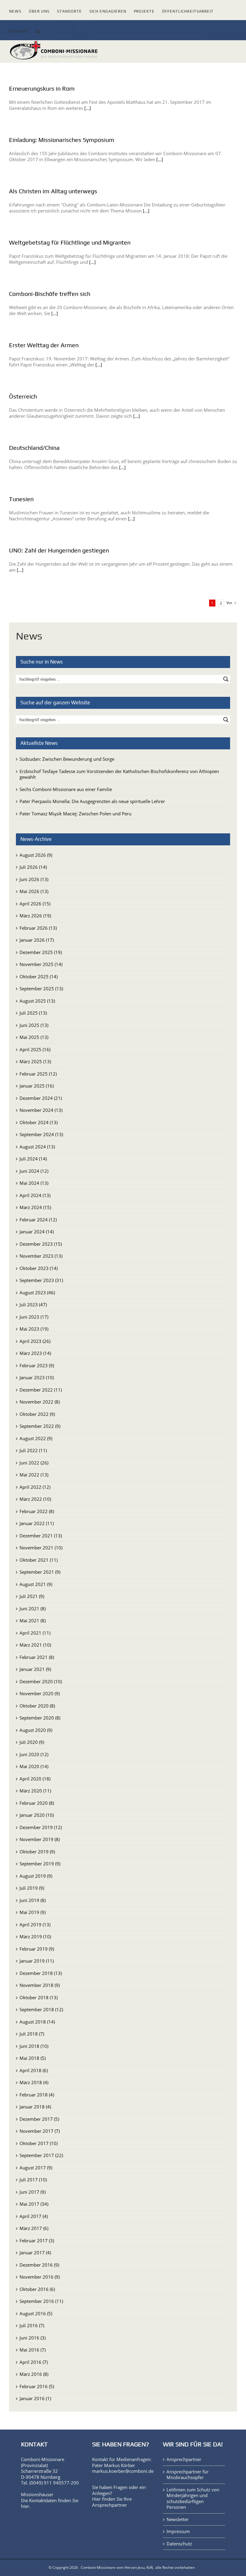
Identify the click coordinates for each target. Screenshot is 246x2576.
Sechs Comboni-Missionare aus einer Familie (66, 789)
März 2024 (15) (35, 1207)
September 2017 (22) (41, 2155)
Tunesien (21, 499)
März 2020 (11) (35, 1791)
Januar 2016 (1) (35, 2398)
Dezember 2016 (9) (39, 2265)
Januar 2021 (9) (35, 1669)
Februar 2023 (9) (37, 1365)
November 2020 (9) (40, 1693)
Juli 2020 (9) (32, 1742)
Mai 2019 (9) (33, 1912)
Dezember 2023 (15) (41, 1244)
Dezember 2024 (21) (41, 1098)
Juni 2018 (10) (34, 2046)
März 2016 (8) (34, 2374)
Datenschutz (179, 2544)
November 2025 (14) (41, 964)
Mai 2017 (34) (34, 2204)
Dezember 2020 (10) (41, 1681)
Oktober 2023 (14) (39, 1268)
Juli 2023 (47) (33, 1305)
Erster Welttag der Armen (44, 345)
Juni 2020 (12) (34, 1754)
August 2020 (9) (36, 1730)
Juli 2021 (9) (32, 1596)
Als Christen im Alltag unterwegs (53, 191)
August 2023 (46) (37, 1293)
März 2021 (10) (35, 1645)
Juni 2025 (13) (34, 1025)
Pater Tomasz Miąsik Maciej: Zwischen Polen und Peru (75, 814)
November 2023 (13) (41, 1256)
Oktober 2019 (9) (37, 1852)
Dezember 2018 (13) (41, 1973)
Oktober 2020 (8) (37, 1706)
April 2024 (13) (35, 1195)
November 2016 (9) (40, 2277)
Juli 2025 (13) (33, 1013)
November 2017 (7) (40, 2131)
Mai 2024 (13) (34, 1183)
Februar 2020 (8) (37, 1803)
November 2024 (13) (41, 1110)
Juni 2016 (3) (33, 2338)
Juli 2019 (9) (32, 1888)
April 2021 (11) (35, 1633)
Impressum (178, 2531)
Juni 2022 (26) (34, 1463)
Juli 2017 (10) (33, 2180)
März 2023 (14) (35, 1353)
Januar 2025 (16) (37, 1086)
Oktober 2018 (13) (39, 1997)
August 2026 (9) (36, 855)
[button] (38, 30)
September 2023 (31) (41, 1280)
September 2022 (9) (40, 1426)
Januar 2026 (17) (37, 940)
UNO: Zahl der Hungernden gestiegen (59, 550)
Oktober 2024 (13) (39, 1122)
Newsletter (178, 2519)
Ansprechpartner (109, 2505)
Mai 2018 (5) (33, 2058)
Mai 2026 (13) (34, 891)
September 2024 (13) (41, 1134)
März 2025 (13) (35, 1061)
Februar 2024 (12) (38, 1220)
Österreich (23, 396)
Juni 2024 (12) (34, 1171)
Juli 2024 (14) (33, 1159)
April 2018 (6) (34, 2070)
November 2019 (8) (40, 1839)
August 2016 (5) (36, 2313)
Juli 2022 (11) (33, 1450)
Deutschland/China (34, 448)
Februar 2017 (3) (37, 2240)
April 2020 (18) (35, 1779)
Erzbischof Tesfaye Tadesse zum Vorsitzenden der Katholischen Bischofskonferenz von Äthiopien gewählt (119, 774)
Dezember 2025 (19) (41, 952)
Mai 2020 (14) (34, 1766)
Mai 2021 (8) (33, 1621)
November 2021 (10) (41, 1548)
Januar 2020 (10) (37, 1815)
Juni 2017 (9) (33, 2192)
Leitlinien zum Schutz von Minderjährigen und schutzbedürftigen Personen (193, 2499)
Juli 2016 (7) (32, 2325)
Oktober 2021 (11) (39, 1560)
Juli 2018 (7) (32, 2034)
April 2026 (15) (35, 904)
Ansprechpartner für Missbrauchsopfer (187, 2475)
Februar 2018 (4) (37, 2095)
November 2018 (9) (40, 1985)
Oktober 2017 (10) (39, 2143)
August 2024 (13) (37, 1147)
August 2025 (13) (37, 1001)
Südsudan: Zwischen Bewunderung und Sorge (67, 759)
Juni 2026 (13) (34, 879)
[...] (88, 108)
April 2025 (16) (35, 1049)
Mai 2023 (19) (34, 1329)
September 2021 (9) (40, 1572)
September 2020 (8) (40, 1718)
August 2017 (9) (36, 2168)
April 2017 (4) (34, 2216)
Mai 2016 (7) (33, 2350)
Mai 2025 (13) (34, 1037)
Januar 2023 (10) (37, 1377)
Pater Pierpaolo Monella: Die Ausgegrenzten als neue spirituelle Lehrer (92, 801)
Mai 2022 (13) (34, 1475)
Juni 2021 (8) (33, 1608)
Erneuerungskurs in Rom (42, 88)
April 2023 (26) (35, 1341)
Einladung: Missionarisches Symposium (62, 140)
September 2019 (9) (40, 1864)
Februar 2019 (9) (37, 1949)
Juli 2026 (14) (33, 867)
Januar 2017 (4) (35, 2252)
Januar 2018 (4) (35, 2107)
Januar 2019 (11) (37, 1961)
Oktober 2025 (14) (39, 977)
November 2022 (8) (40, 1402)
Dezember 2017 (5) (39, 2119)
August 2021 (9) (36, 1584)
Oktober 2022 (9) (37, 1414)
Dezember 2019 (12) (41, 1827)
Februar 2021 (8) (37, 1657)
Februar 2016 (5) (37, 2386)
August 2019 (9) (36, 1876)
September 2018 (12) (41, 2009)
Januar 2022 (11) (37, 1523)
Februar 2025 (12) (38, 1074)
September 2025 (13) (41, 989)
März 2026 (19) (35, 916)
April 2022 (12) (35, 1487)
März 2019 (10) (35, 1937)
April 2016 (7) (34, 2362)
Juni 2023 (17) (34, 1317)
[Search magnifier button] (226, 679)
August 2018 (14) (37, 2022)
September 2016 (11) (41, 2301)
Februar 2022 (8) (37, 1511)
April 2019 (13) (35, 1924)
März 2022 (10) (35, 1499)
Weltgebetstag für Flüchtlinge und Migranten (70, 242)
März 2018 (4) (34, 2082)
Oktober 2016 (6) (37, 2289)
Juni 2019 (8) (33, 1900)
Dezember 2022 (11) (41, 1390)
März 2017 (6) (34, 2228)
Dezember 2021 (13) (41, 1536)
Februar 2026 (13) (38, 928)
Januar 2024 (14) (37, 1232)
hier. (26, 2506)
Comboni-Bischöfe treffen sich (50, 294)
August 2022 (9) (36, 1438)
